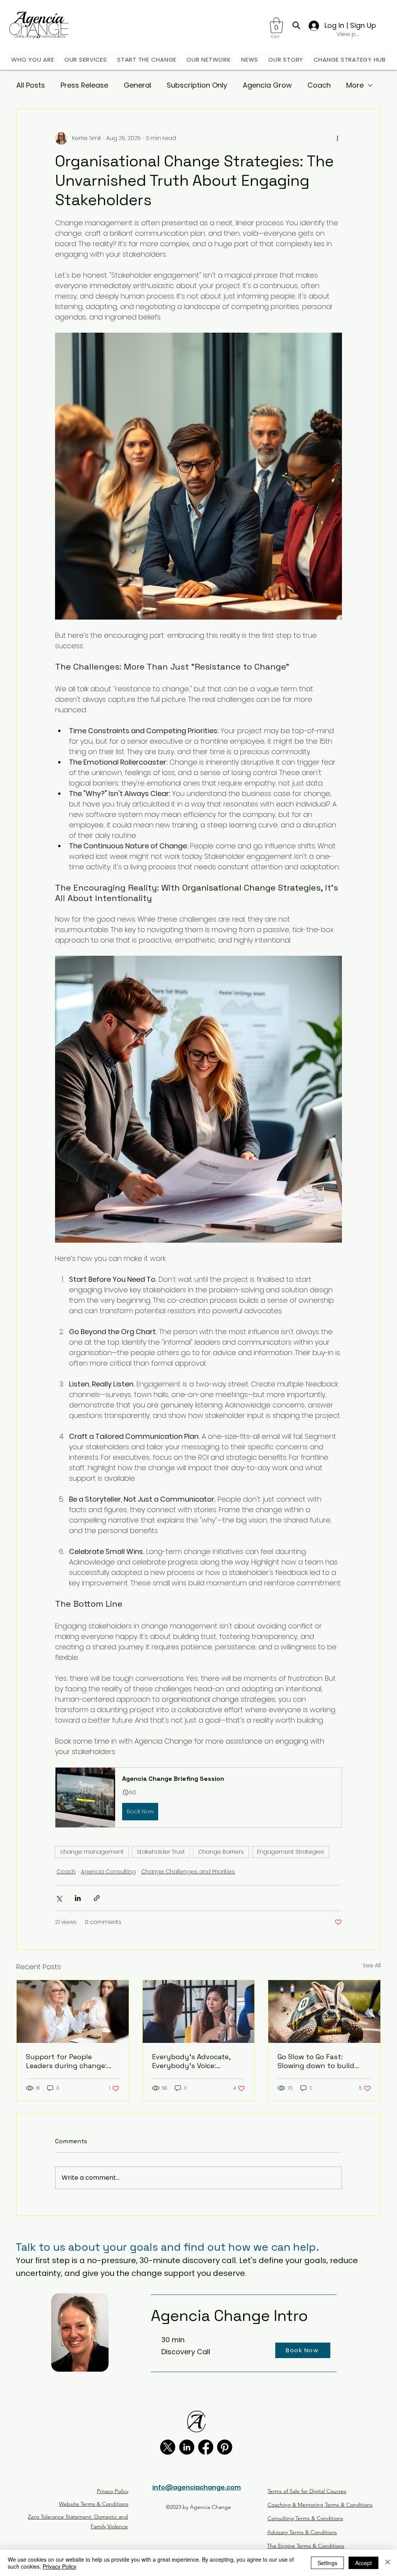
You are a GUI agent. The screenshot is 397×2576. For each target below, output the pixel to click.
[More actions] (337, 138)
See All (372, 1965)
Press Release (84, 85)
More (355, 85)
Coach (319, 85)
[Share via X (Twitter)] (59, 1898)
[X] (168, 2447)
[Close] (388, 2563)
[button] (276, 25)
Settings (327, 2563)
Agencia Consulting (108, 1872)
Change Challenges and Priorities (188, 1872)
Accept (363, 2563)
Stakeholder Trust (161, 1852)
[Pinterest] (225, 2447)
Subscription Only (197, 85)
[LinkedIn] (187, 2447)
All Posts (31, 85)
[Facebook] (206, 2447)
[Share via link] (97, 1898)
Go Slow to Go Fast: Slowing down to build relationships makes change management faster (316, 2061)
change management (92, 1852)
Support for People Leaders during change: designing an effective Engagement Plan (66, 2061)
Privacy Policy (60, 2566)
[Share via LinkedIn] (78, 1898)
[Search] (296, 25)
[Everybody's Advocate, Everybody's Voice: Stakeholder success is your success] (199, 2011)
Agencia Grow (267, 85)
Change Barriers (221, 1852)
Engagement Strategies (291, 1852)
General (137, 85)
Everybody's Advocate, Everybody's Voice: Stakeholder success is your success (191, 2061)
